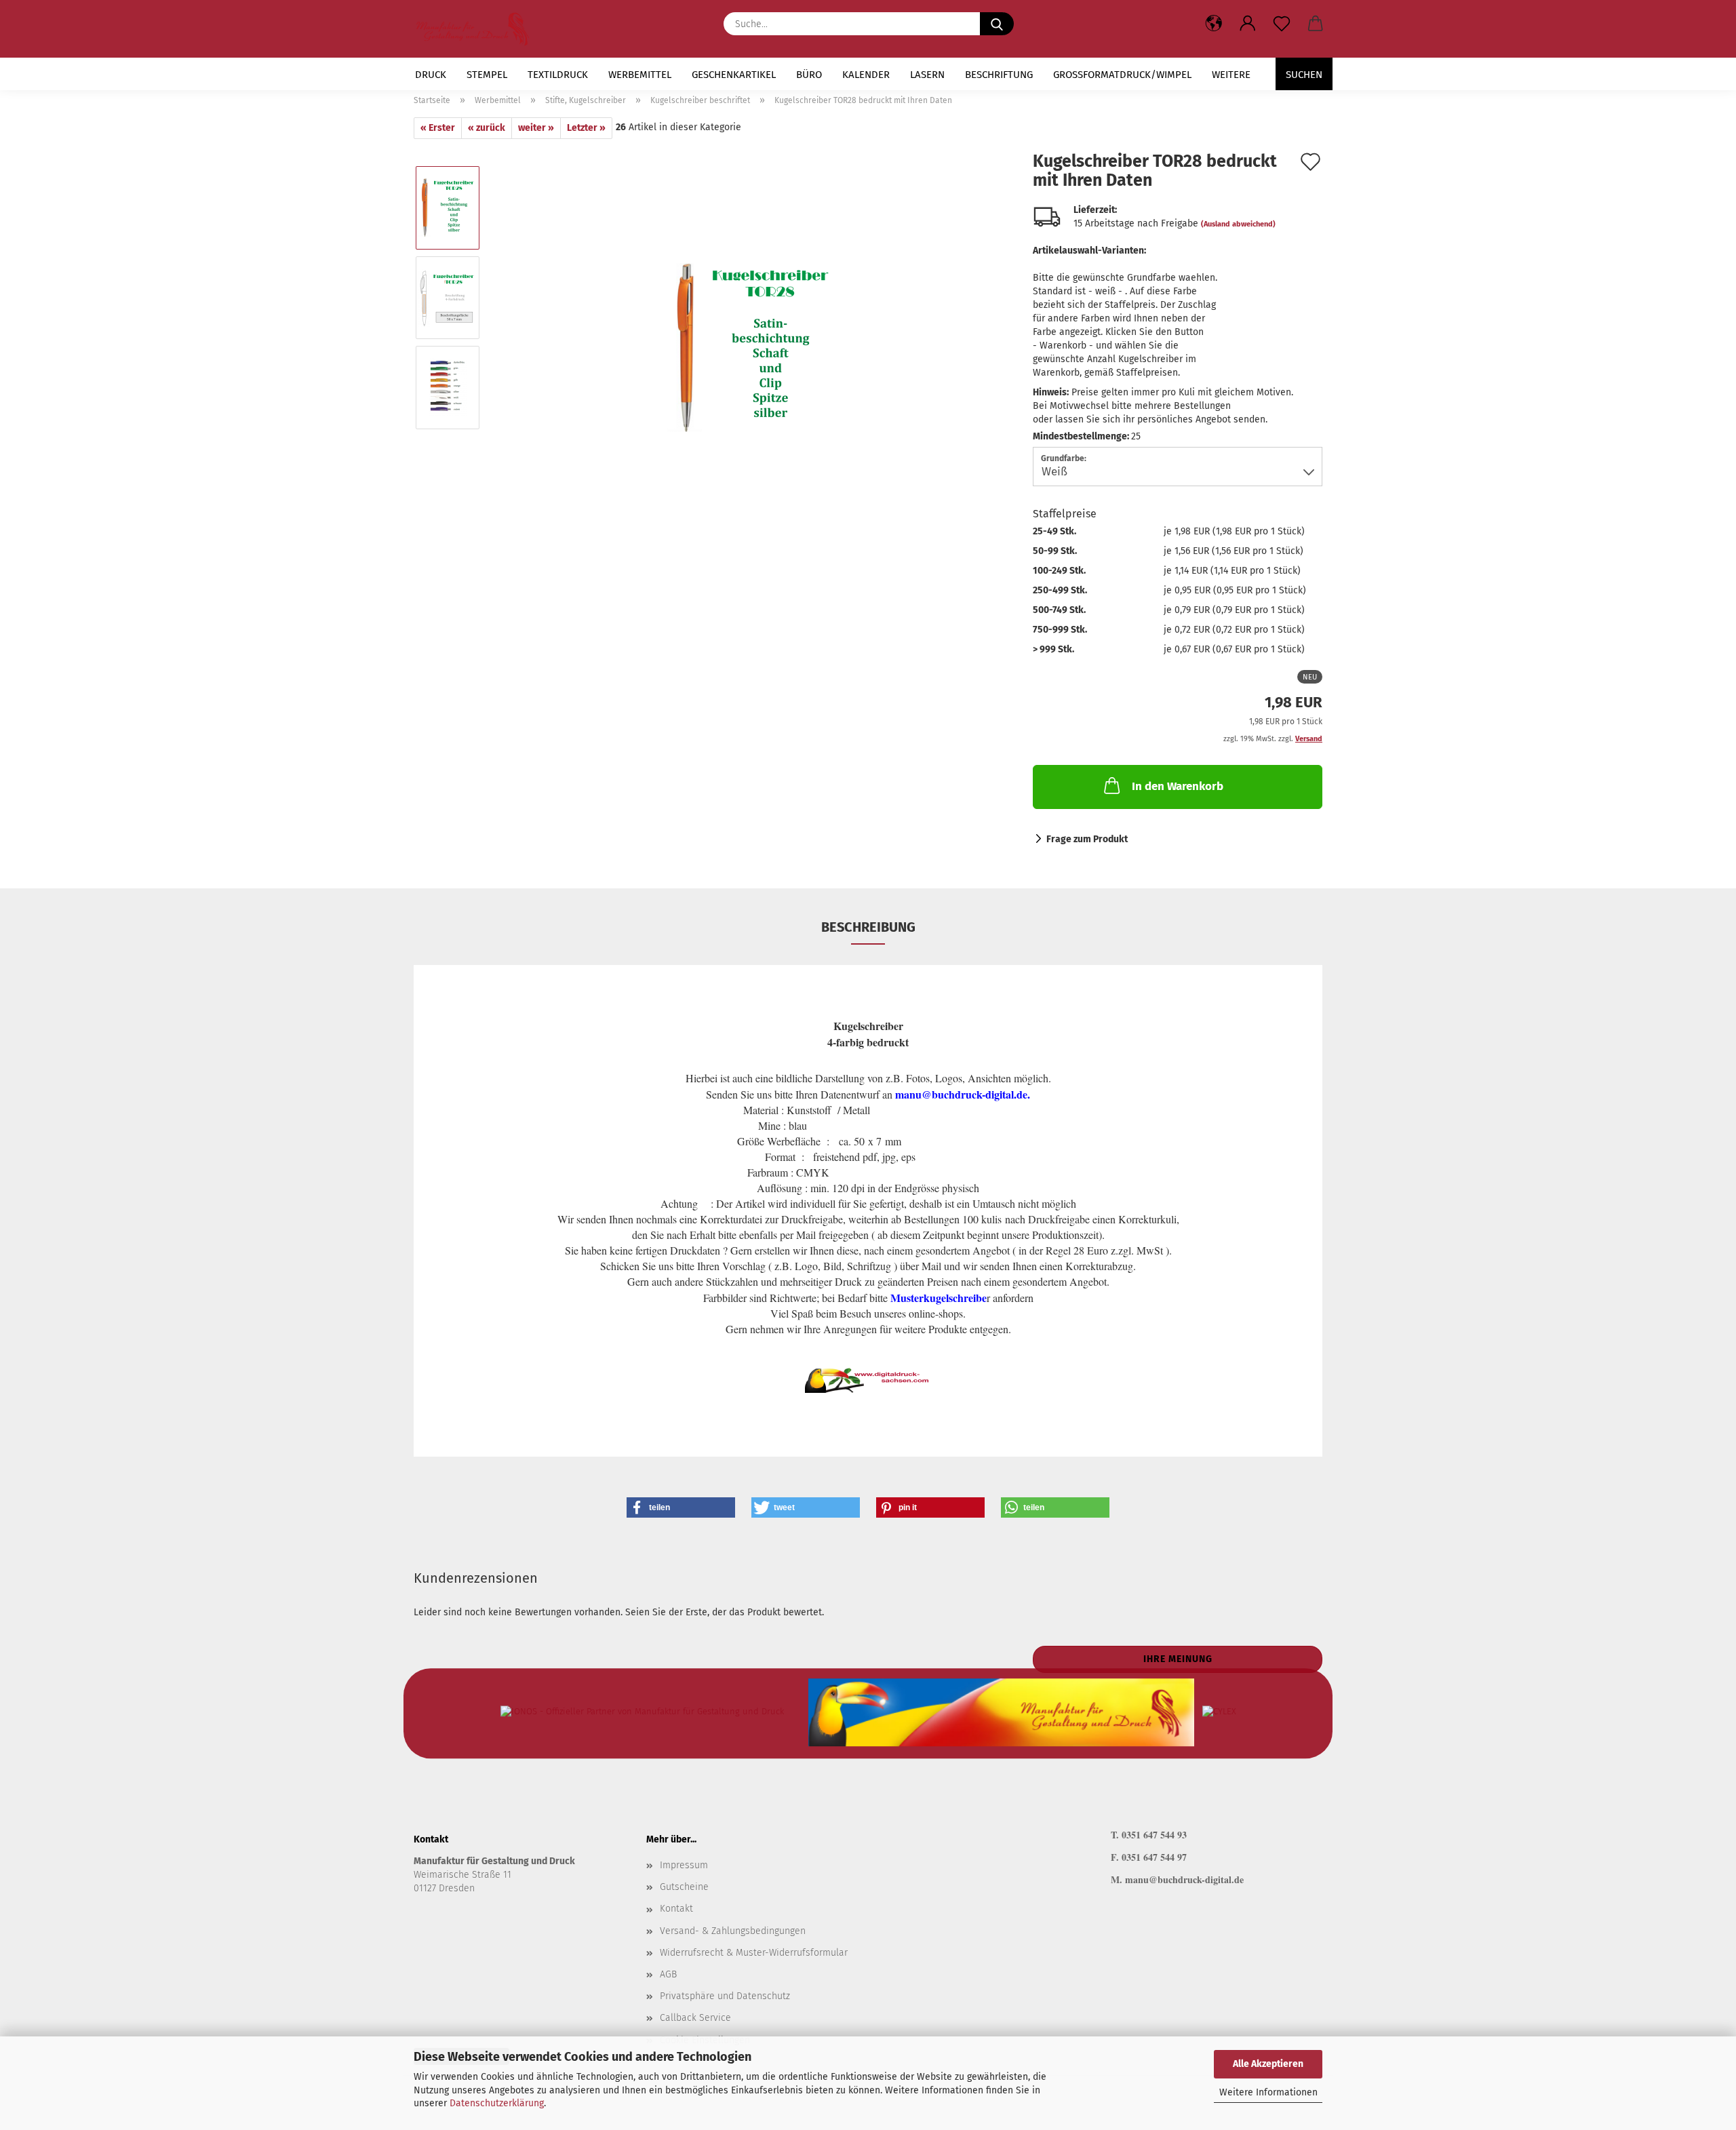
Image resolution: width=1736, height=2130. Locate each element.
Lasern (927, 75)
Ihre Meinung (1178, 1659)
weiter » (536, 128)
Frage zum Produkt (1087, 839)
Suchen (1304, 75)
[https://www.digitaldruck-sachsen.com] (478, 29)
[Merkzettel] (1282, 24)
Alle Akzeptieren (1268, 2064)
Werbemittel (640, 75)
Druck (431, 75)
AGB (668, 1974)
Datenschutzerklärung (497, 2103)
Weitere (1231, 75)
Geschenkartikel (734, 75)
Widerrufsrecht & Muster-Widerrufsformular (754, 1953)
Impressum (684, 1865)
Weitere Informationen (1268, 2092)
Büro (809, 75)
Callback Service (695, 2018)
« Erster (438, 128)
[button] (1248, 24)
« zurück (487, 128)
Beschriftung (999, 75)
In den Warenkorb (1178, 786)
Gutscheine (684, 1887)
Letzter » (586, 128)
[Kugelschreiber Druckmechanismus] (752, 342)
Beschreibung (868, 927)
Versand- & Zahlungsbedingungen (733, 1931)
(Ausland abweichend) (1238, 224)
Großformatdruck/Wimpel (1122, 75)
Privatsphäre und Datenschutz (725, 1996)
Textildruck (558, 75)
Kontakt (676, 1909)
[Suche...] (997, 24)
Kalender (866, 75)
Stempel (487, 75)
